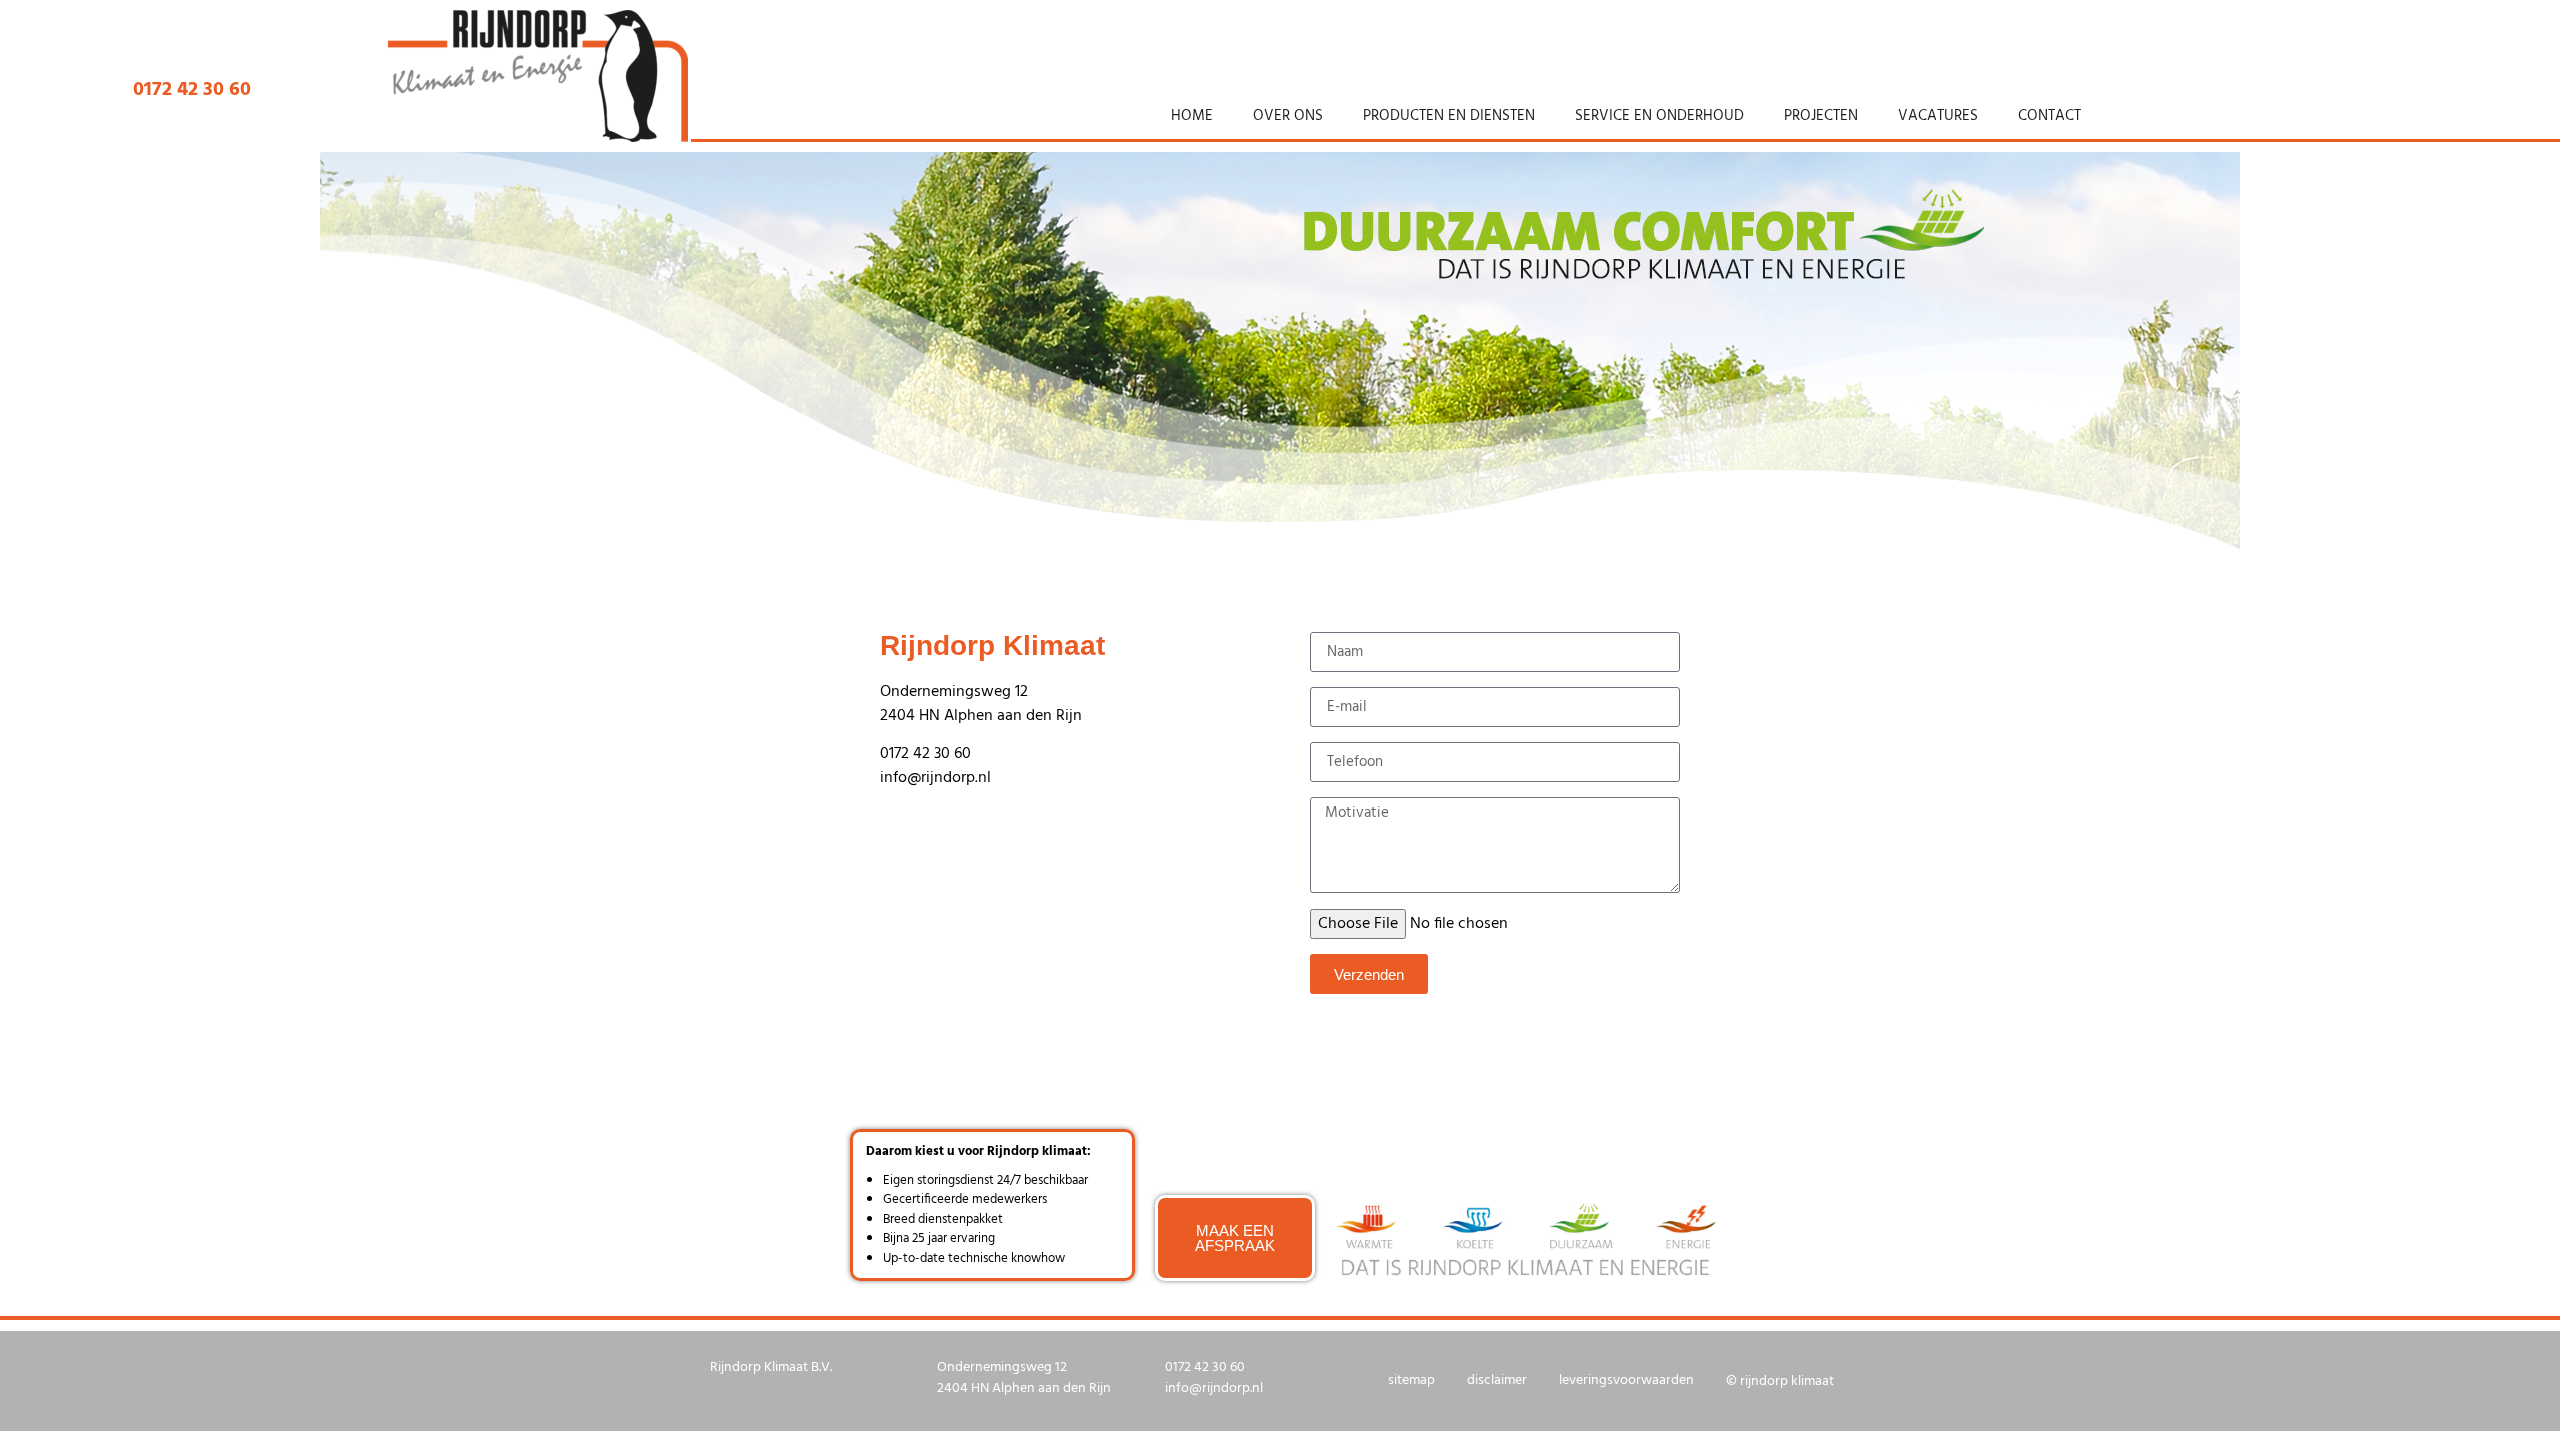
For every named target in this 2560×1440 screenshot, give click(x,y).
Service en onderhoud (1659, 116)
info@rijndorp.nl (935, 778)
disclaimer (1497, 1380)
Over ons (1288, 116)
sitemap (1411, 1380)
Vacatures (1938, 116)
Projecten (1821, 116)
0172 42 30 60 (925, 754)
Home (1192, 116)
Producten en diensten (1449, 116)
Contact (2049, 116)
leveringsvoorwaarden (1626, 1380)
